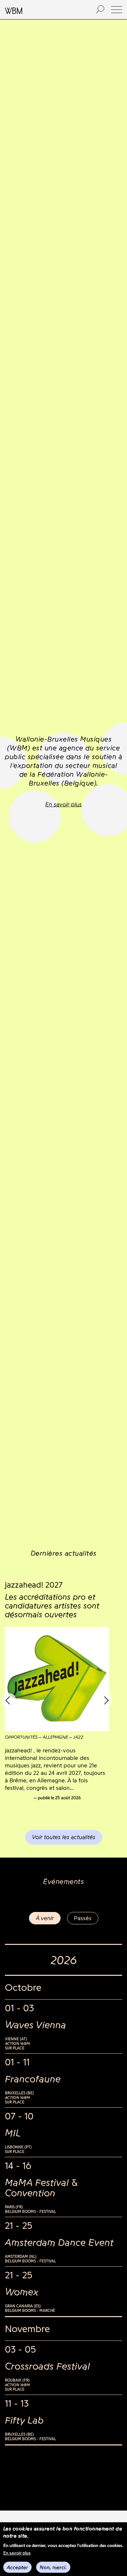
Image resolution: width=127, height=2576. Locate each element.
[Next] (105, 1700)
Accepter (17, 2567)
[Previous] (9, 1700)
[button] (117, 10)
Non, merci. (53, 2567)
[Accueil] (43, 10)
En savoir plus (17, 2553)
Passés (83, 1918)
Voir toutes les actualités (64, 1837)
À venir (45, 1918)
